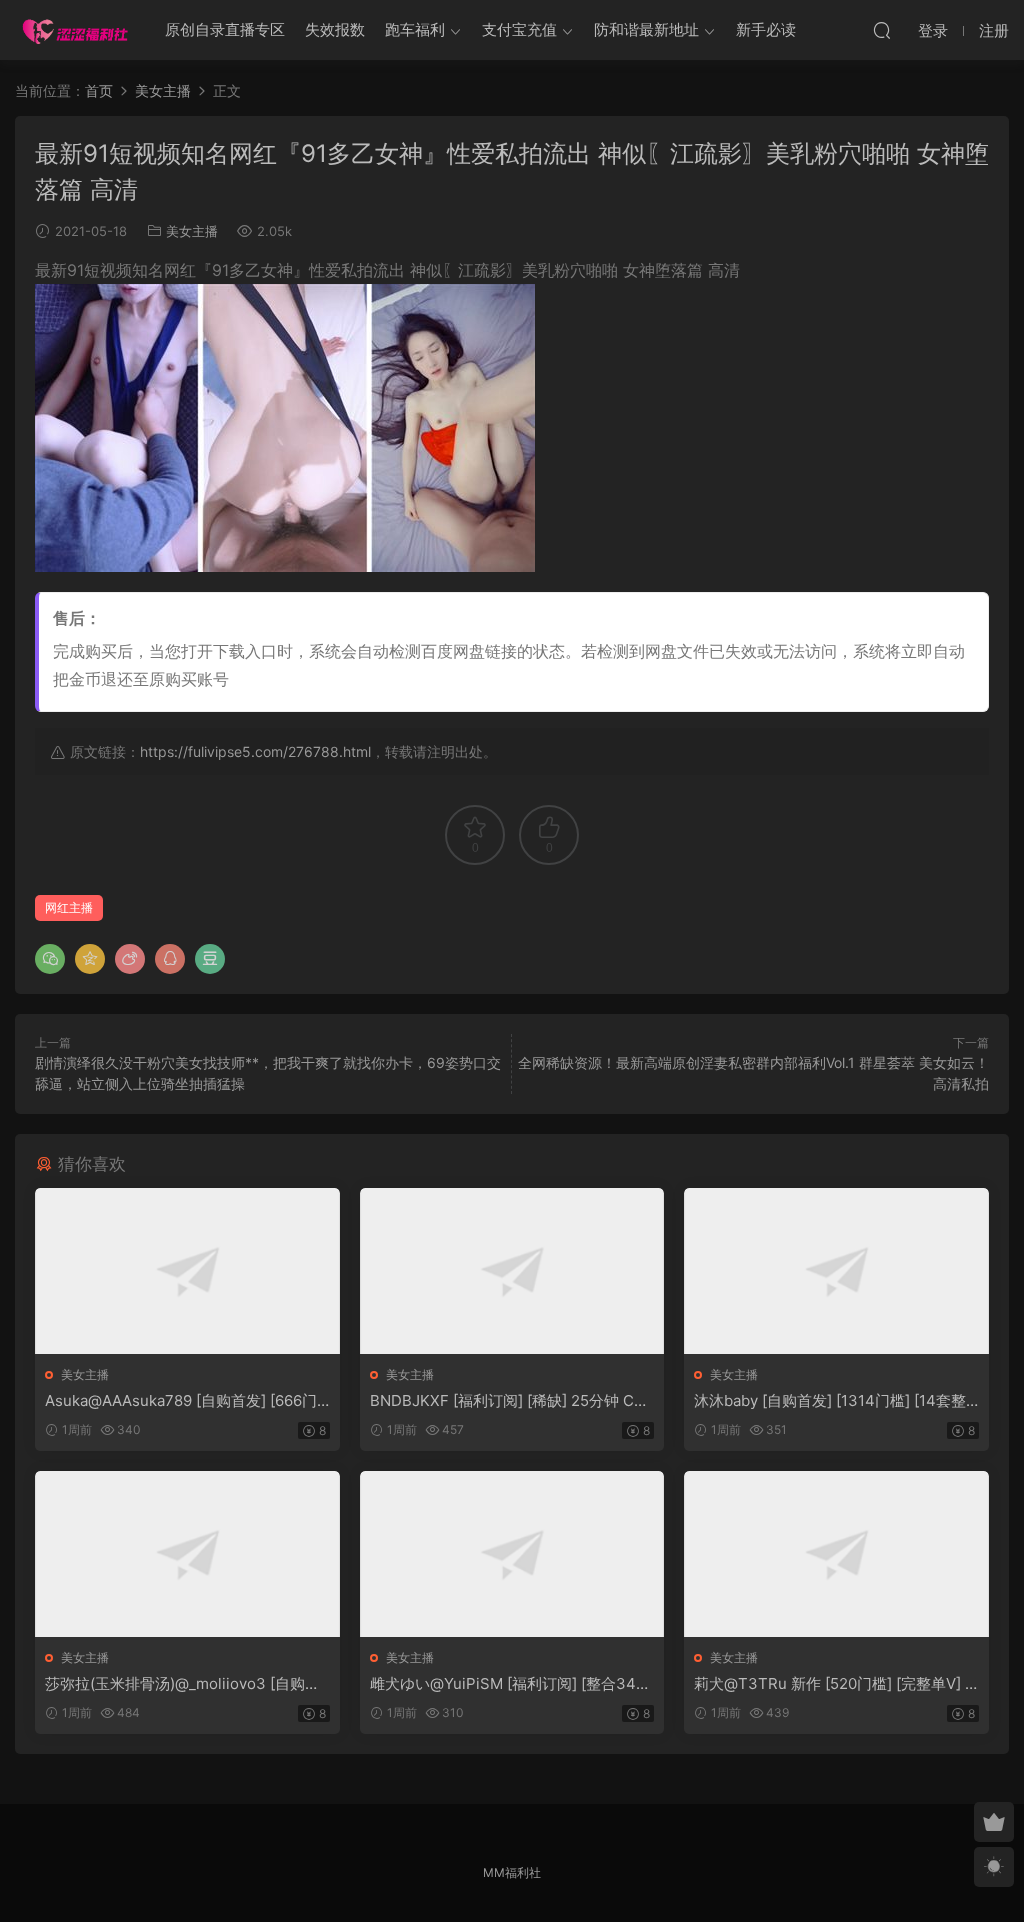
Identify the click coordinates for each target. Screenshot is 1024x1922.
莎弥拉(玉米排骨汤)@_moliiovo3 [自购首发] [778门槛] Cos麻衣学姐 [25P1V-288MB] (186, 1684)
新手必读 (766, 29)
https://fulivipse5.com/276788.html (255, 751)
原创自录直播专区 (225, 29)
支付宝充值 (519, 29)
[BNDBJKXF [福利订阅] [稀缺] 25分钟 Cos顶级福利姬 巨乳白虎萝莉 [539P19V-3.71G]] (512, 1271)
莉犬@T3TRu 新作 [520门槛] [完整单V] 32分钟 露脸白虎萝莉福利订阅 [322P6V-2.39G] (834, 1684)
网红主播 (69, 907)
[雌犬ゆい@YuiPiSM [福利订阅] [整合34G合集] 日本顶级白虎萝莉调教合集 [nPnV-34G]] (512, 1554)
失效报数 (335, 29)
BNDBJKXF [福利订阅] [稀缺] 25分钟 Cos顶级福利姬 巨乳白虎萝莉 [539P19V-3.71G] (510, 1401)
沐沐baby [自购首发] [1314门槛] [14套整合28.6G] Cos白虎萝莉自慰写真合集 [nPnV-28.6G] (834, 1401)
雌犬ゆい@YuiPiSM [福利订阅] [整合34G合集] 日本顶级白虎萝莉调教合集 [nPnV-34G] (510, 1684)
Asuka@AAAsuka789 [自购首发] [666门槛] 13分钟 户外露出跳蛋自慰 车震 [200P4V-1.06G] (182, 1401)
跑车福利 (415, 29)
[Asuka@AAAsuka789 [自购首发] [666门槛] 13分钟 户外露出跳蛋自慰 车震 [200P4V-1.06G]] (187, 1271)
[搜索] (882, 30)
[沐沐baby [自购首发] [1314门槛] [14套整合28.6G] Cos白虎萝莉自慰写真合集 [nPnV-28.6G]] (836, 1271)
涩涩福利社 (75, 30)
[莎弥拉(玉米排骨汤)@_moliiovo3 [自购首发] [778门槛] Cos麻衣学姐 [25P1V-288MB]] (187, 1554)
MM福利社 (512, 1872)
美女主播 (192, 231)
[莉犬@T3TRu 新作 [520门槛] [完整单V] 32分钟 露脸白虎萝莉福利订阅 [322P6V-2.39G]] (836, 1554)
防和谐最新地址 (646, 29)
